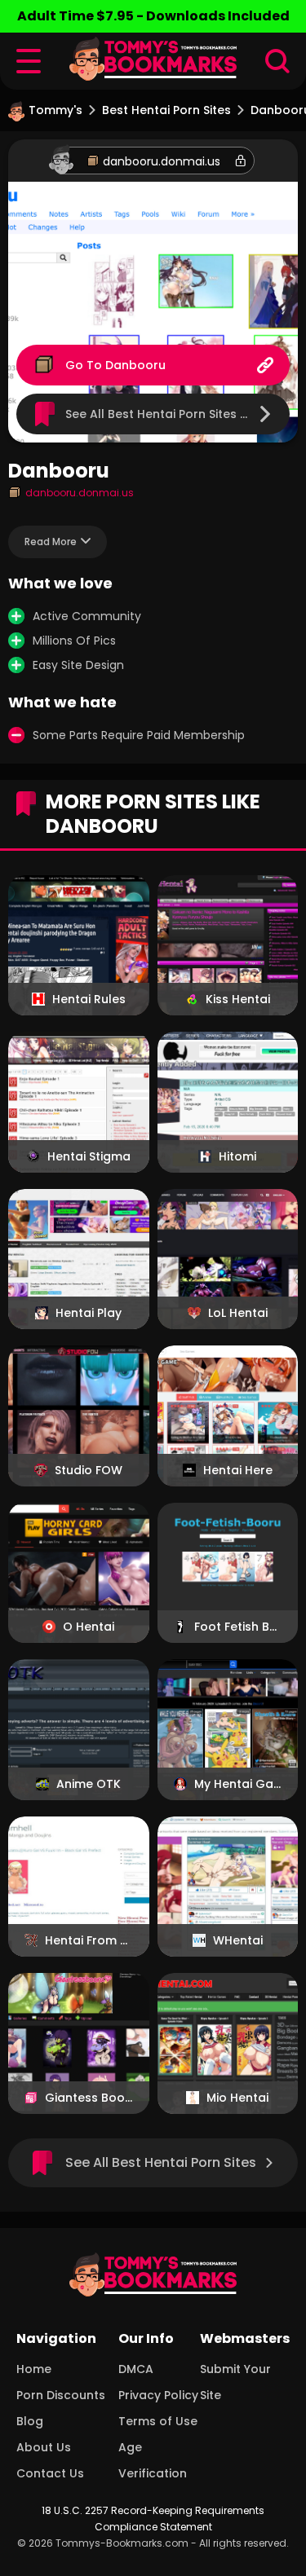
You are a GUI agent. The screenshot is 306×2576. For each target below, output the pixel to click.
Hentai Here (238, 1470)
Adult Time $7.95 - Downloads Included (153, 16)
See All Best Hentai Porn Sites (161, 2162)
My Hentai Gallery (238, 1784)
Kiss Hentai (238, 999)
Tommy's (55, 110)
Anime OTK (89, 1784)
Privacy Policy (158, 2395)
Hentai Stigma (89, 1156)
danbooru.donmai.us (162, 161)
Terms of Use (158, 2421)
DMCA (136, 2369)
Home (34, 2369)
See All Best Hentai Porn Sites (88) (166, 414)
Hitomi (237, 1156)
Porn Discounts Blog (61, 2408)
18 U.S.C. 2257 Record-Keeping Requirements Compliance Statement (153, 2519)
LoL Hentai (238, 1313)
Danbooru (135, 365)
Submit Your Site (235, 2382)
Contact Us (50, 2473)
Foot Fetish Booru (238, 1627)
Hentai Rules (89, 999)
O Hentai (89, 1627)
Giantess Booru (89, 2098)
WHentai (238, 1940)
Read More (51, 542)
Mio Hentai (237, 2098)
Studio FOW (89, 1470)
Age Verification (153, 2460)
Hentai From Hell (89, 1940)
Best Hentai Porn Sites (166, 110)
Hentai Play (89, 1313)
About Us (44, 2447)
